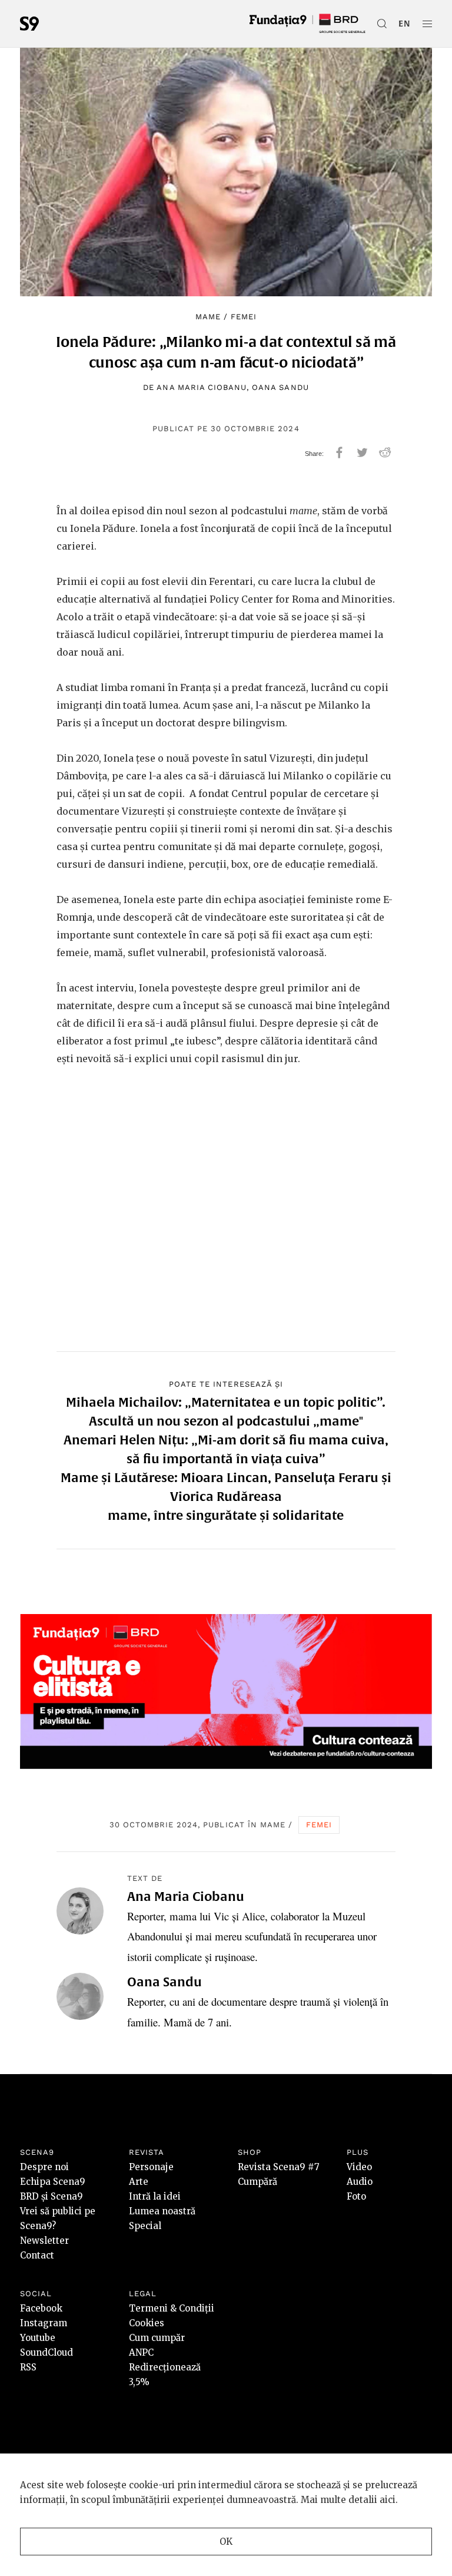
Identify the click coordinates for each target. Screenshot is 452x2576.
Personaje (151, 2167)
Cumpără (257, 2182)
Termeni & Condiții (172, 2308)
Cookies (147, 2323)
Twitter (362, 452)
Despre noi (44, 2167)
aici (388, 2500)
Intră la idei (155, 2196)
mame (208, 317)
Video (359, 2167)
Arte (139, 2182)
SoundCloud (46, 2352)
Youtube (38, 2338)
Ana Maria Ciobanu (202, 387)
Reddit (385, 452)
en (405, 24)
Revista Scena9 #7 (279, 2167)
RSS (28, 2367)
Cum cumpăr (157, 2338)
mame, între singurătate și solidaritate (226, 1515)
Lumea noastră (162, 2211)
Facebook (41, 2308)
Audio (360, 2182)
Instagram (44, 2323)
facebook (339, 452)
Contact (37, 2255)
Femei (244, 317)
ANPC (141, 2352)
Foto (356, 2196)
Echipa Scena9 (53, 2182)
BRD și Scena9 (51, 2196)
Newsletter (44, 2241)
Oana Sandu (280, 387)
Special (145, 2226)
